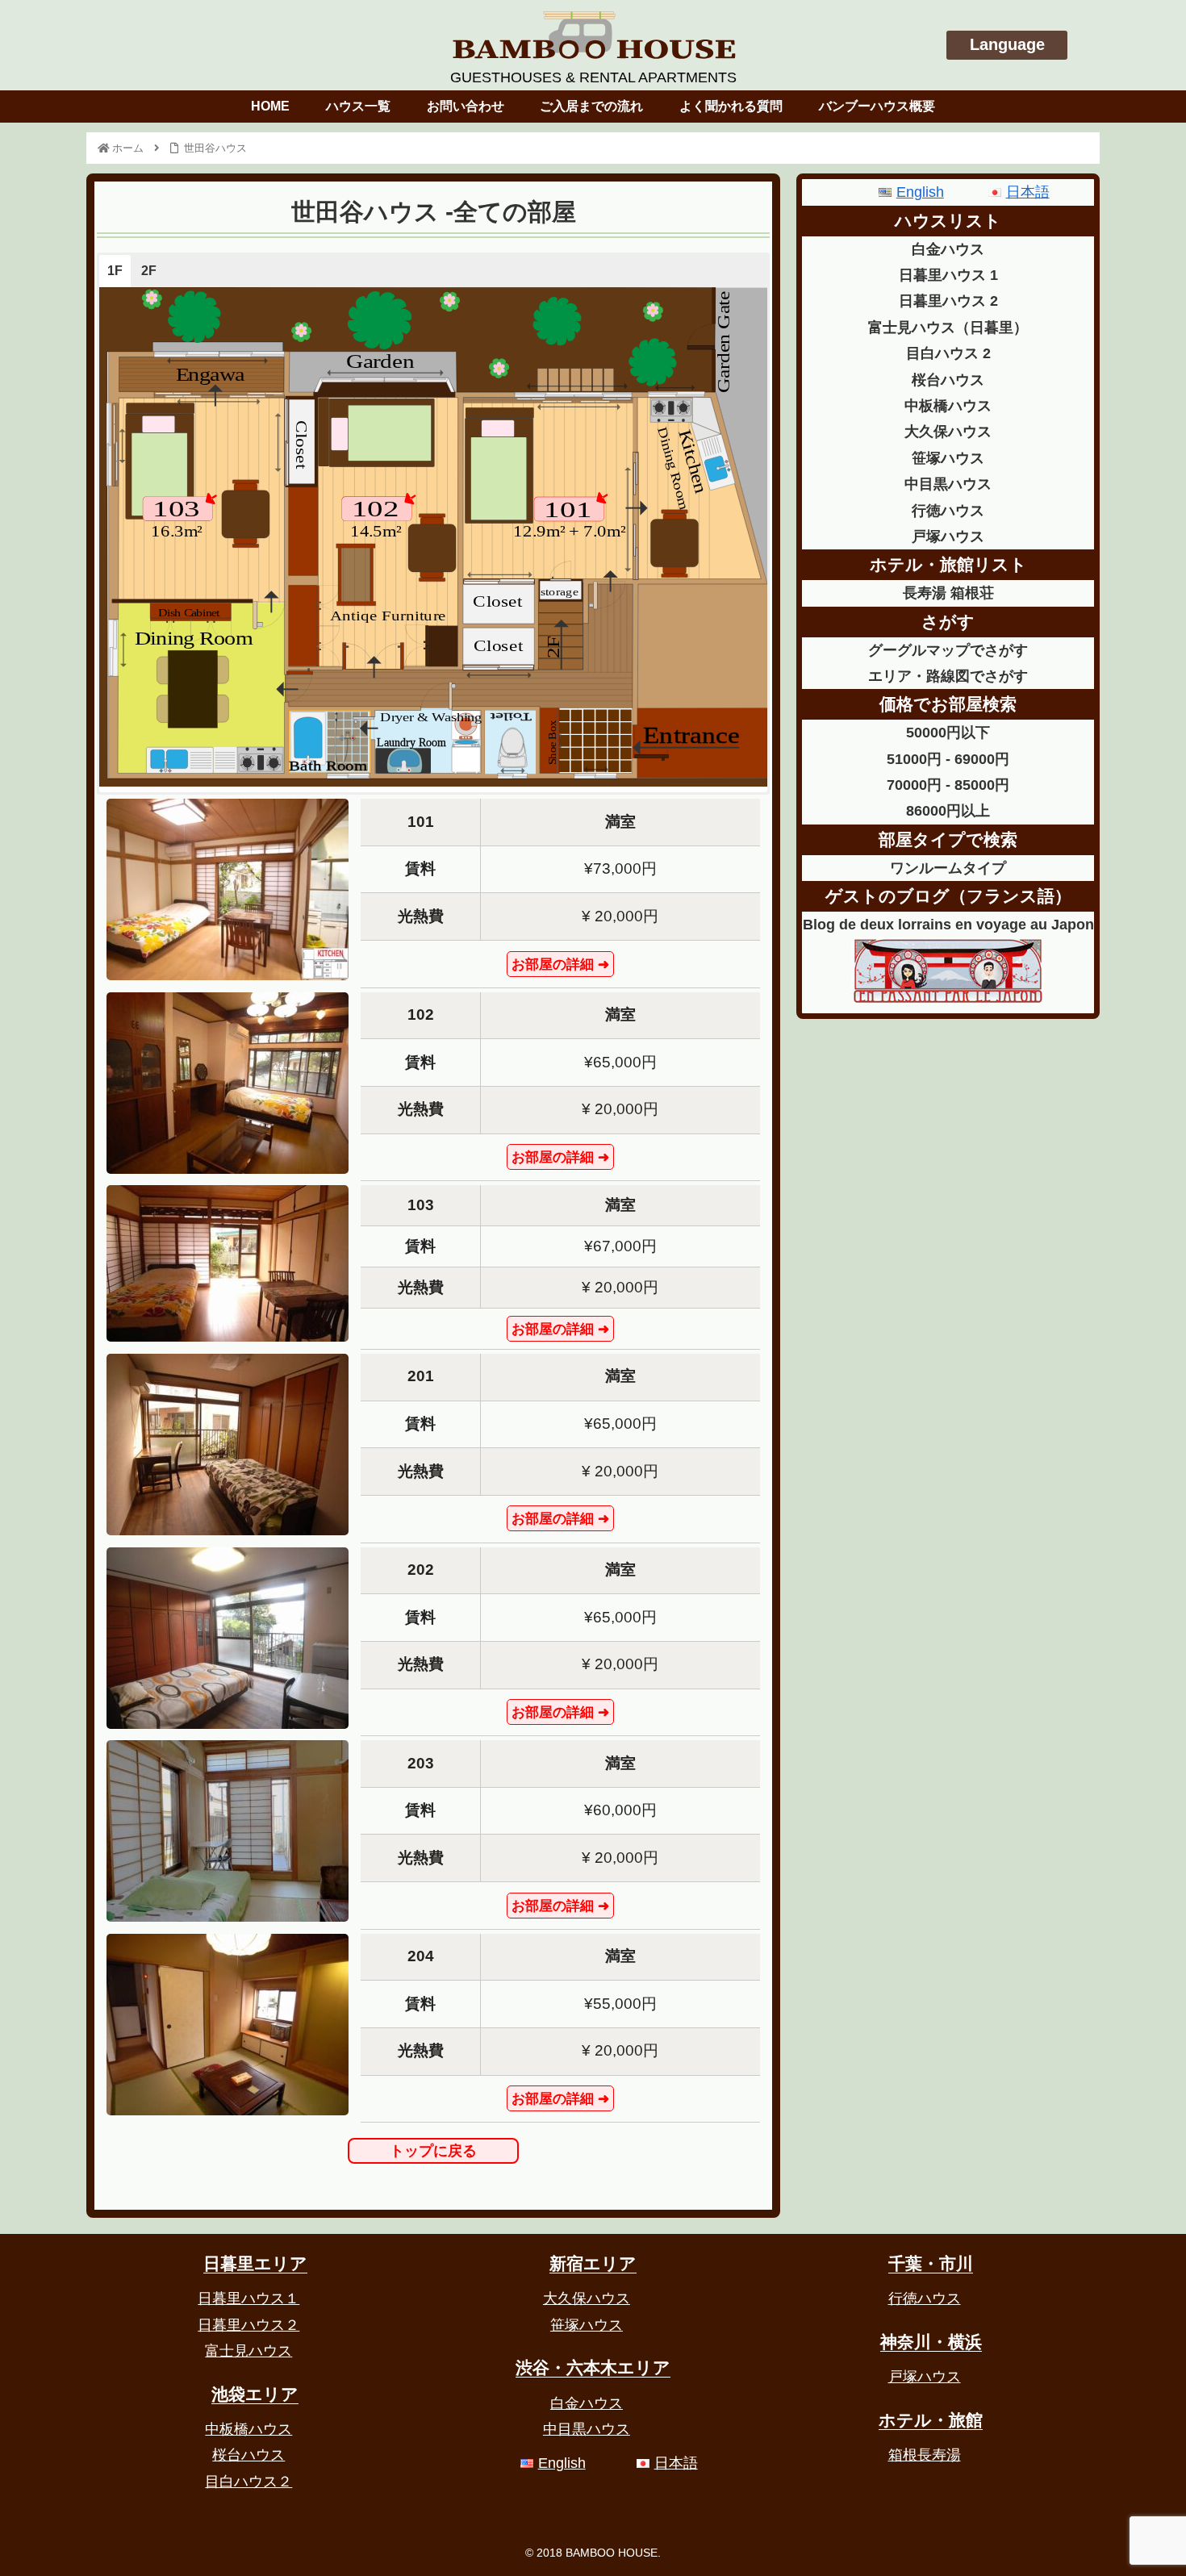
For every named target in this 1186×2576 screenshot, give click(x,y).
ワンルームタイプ (948, 868)
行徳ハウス (948, 511)
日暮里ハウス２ (248, 2325)
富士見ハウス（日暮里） (948, 328)
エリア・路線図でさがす (948, 676)
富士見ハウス (248, 2351)
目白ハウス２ (248, 2482)
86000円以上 (948, 811)
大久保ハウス (948, 432)
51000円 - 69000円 (948, 759)
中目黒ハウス (948, 484)
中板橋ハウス (948, 406)
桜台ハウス (948, 380)
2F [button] (149, 271)
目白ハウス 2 (948, 353)
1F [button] (115, 271)
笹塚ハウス (948, 458)
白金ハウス (948, 249)
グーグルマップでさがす (948, 650)
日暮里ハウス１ (248, 2298)
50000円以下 (948, 733)
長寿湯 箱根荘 (948, 593)
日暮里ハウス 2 (948, 301)
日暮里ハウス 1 (948, 275)
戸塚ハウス (948, 536)
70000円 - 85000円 (948, 785)
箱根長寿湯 (925, 2455)
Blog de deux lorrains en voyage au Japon (948, 925)
